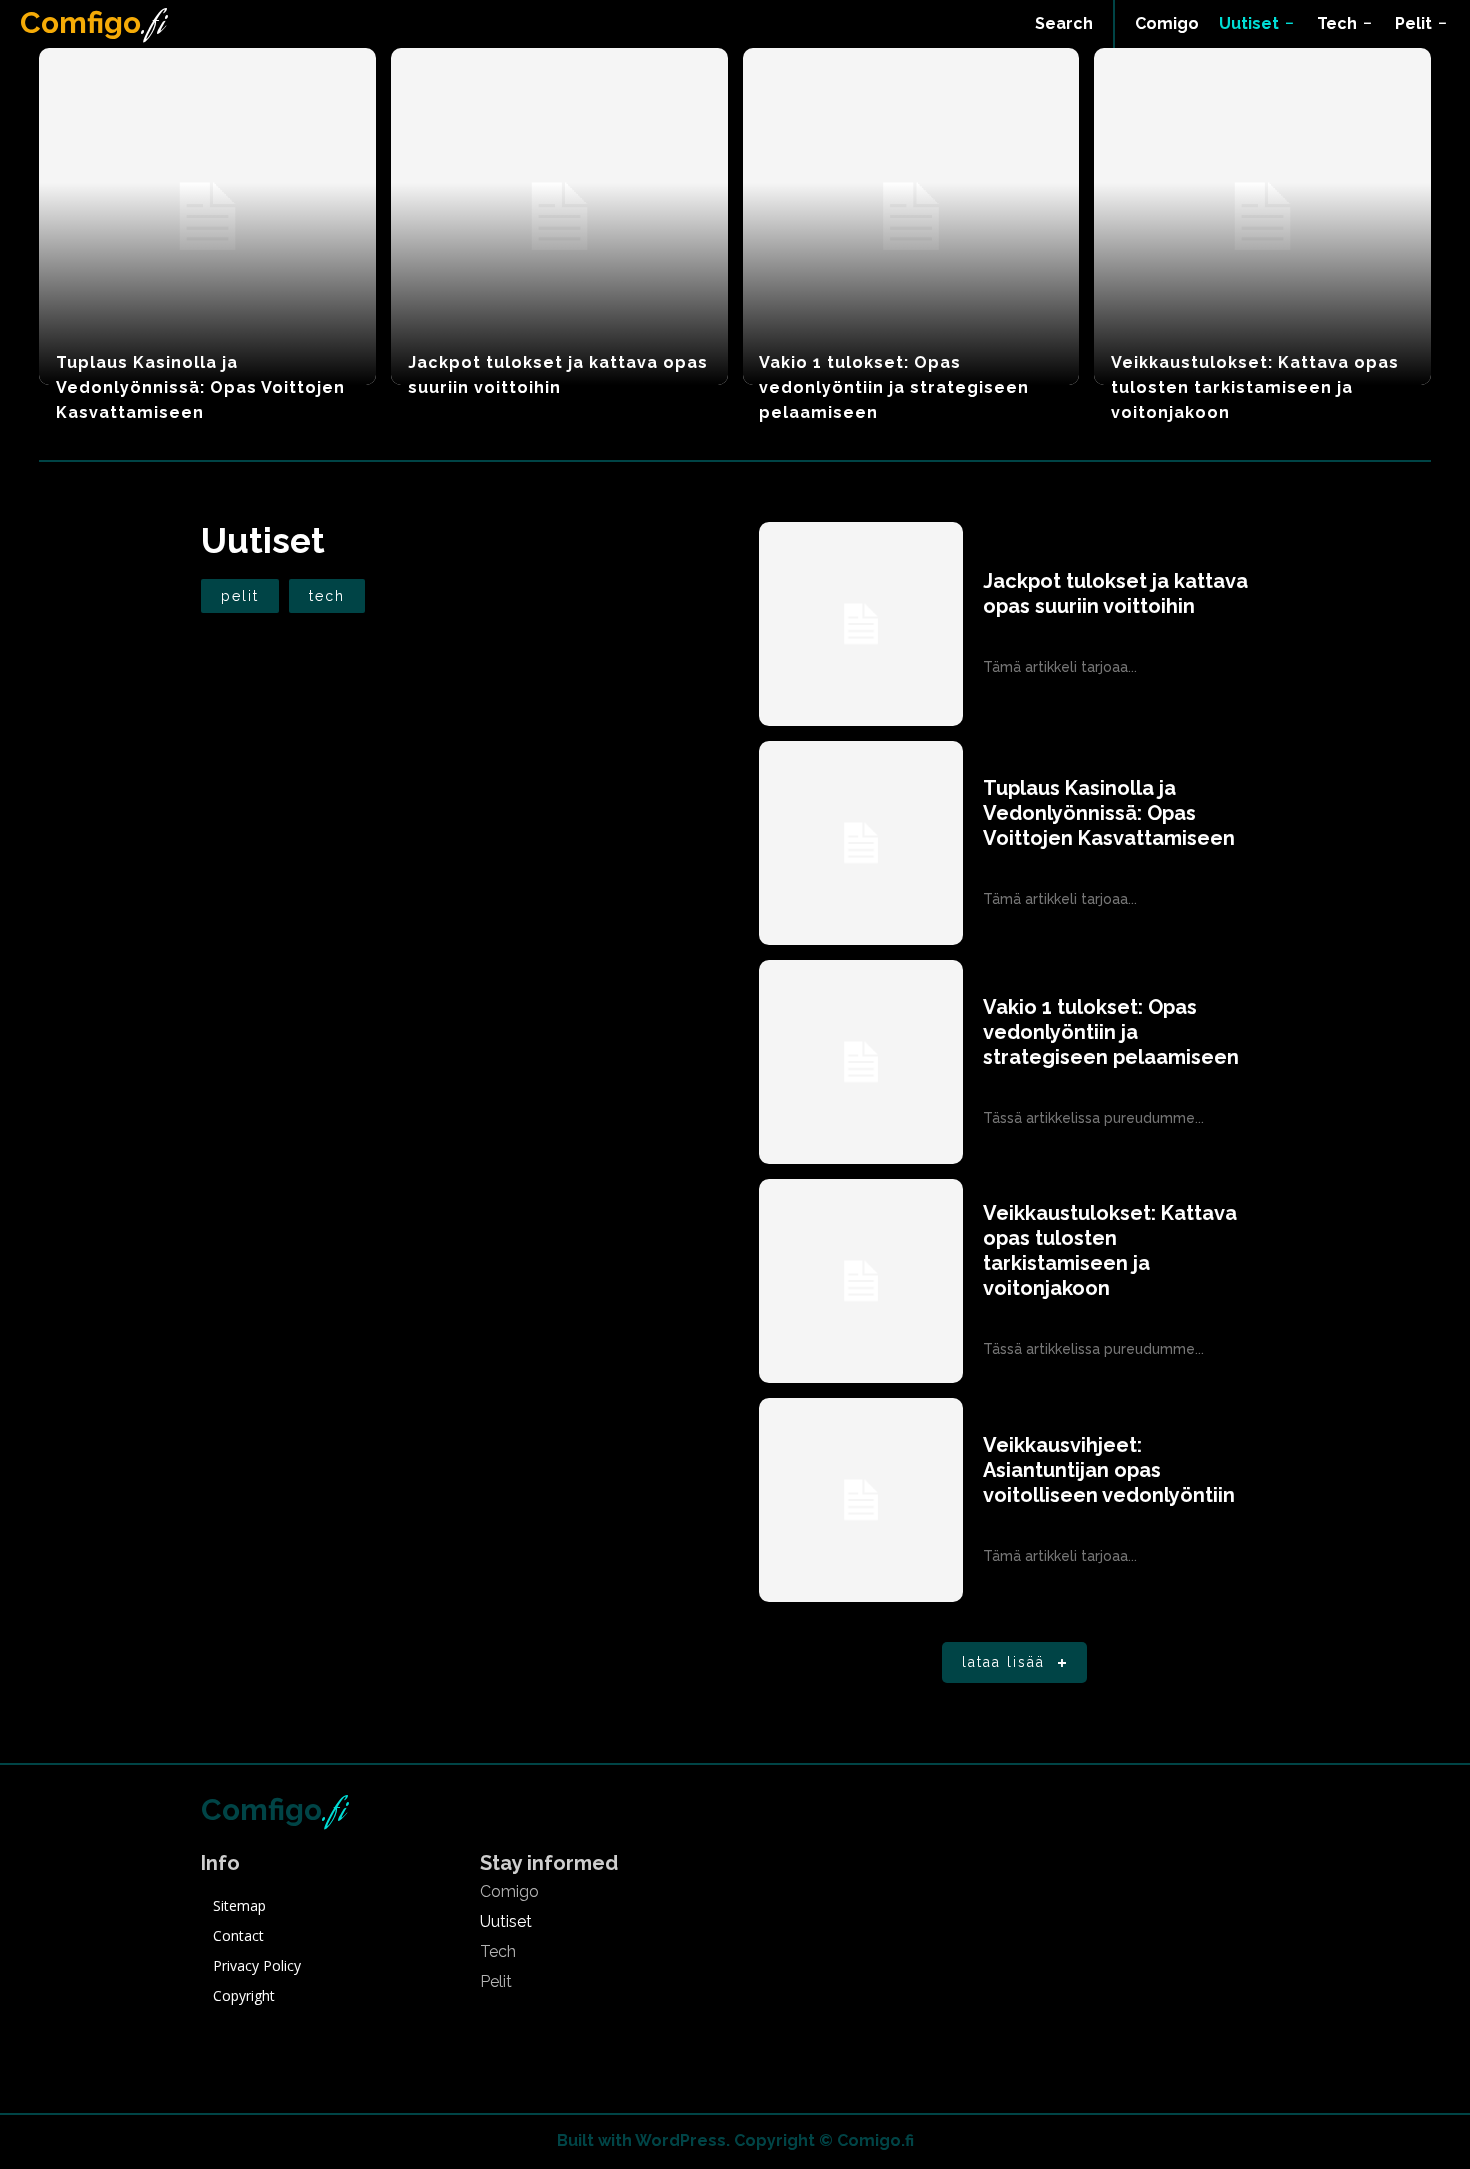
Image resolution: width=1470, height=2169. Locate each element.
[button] (1064, 24)
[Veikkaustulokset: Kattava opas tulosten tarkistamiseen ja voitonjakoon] (1262, 216)
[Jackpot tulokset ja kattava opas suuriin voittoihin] (559, 216)
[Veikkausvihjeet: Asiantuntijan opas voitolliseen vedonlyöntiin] (861, 1500)
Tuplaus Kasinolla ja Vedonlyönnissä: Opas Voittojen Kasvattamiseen (200, 387)
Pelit (240, 596)
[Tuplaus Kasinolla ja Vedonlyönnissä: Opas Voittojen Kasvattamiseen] (207, 216)
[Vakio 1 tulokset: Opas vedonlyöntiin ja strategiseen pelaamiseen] (911, 216)
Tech (327, 596)
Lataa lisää (1003, 1662)
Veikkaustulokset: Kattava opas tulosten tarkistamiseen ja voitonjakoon (1255, 387)
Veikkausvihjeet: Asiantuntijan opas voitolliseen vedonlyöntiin (1109, 1470)
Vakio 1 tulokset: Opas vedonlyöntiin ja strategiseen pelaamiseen (894, 387)
